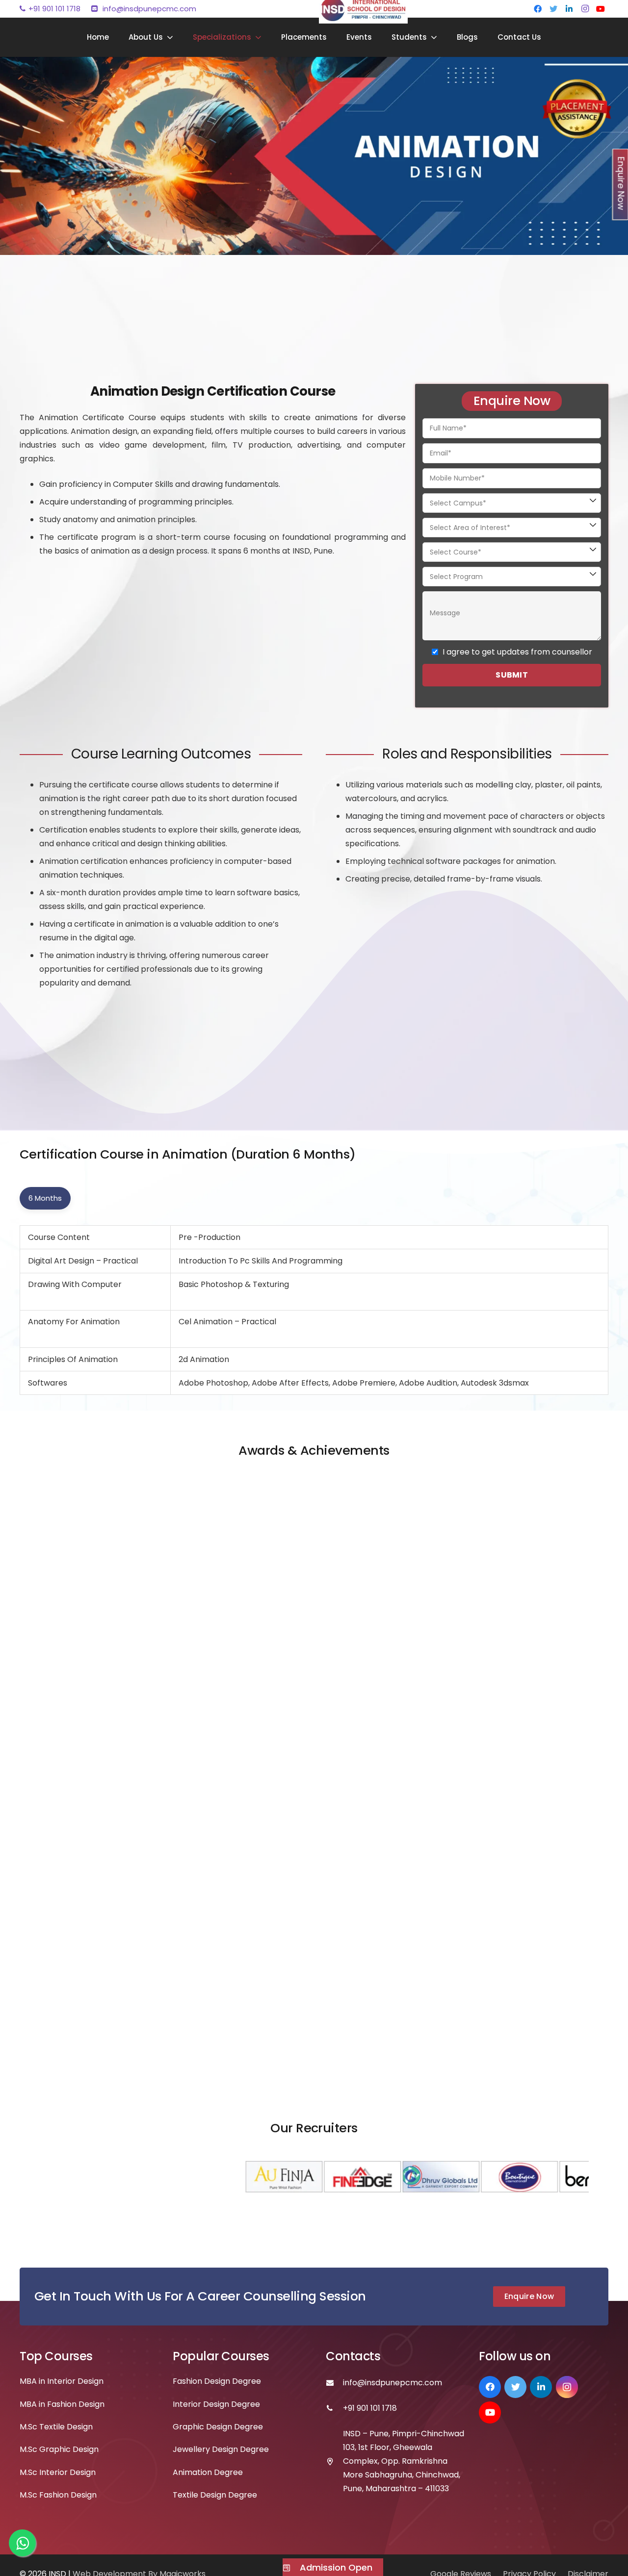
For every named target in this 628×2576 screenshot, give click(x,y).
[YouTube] (601, 9)
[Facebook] (538, 9)
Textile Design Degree (215, 2495)
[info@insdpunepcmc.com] (334, 2383)
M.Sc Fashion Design (58, 2495)
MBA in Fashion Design (62, 2404)
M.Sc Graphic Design (59, 2449)
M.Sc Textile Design (56, 2427)
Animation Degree (208, 2472)
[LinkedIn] (569, 9)
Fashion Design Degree (217, 2381)
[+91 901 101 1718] (334, 2408)
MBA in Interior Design (62, 2381)
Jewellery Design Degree (221, 2449)
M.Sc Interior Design (58, 2472)
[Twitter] (553, 9)
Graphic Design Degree (218, 2427)
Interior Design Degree (216, 2404)
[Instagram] (585, 9)
